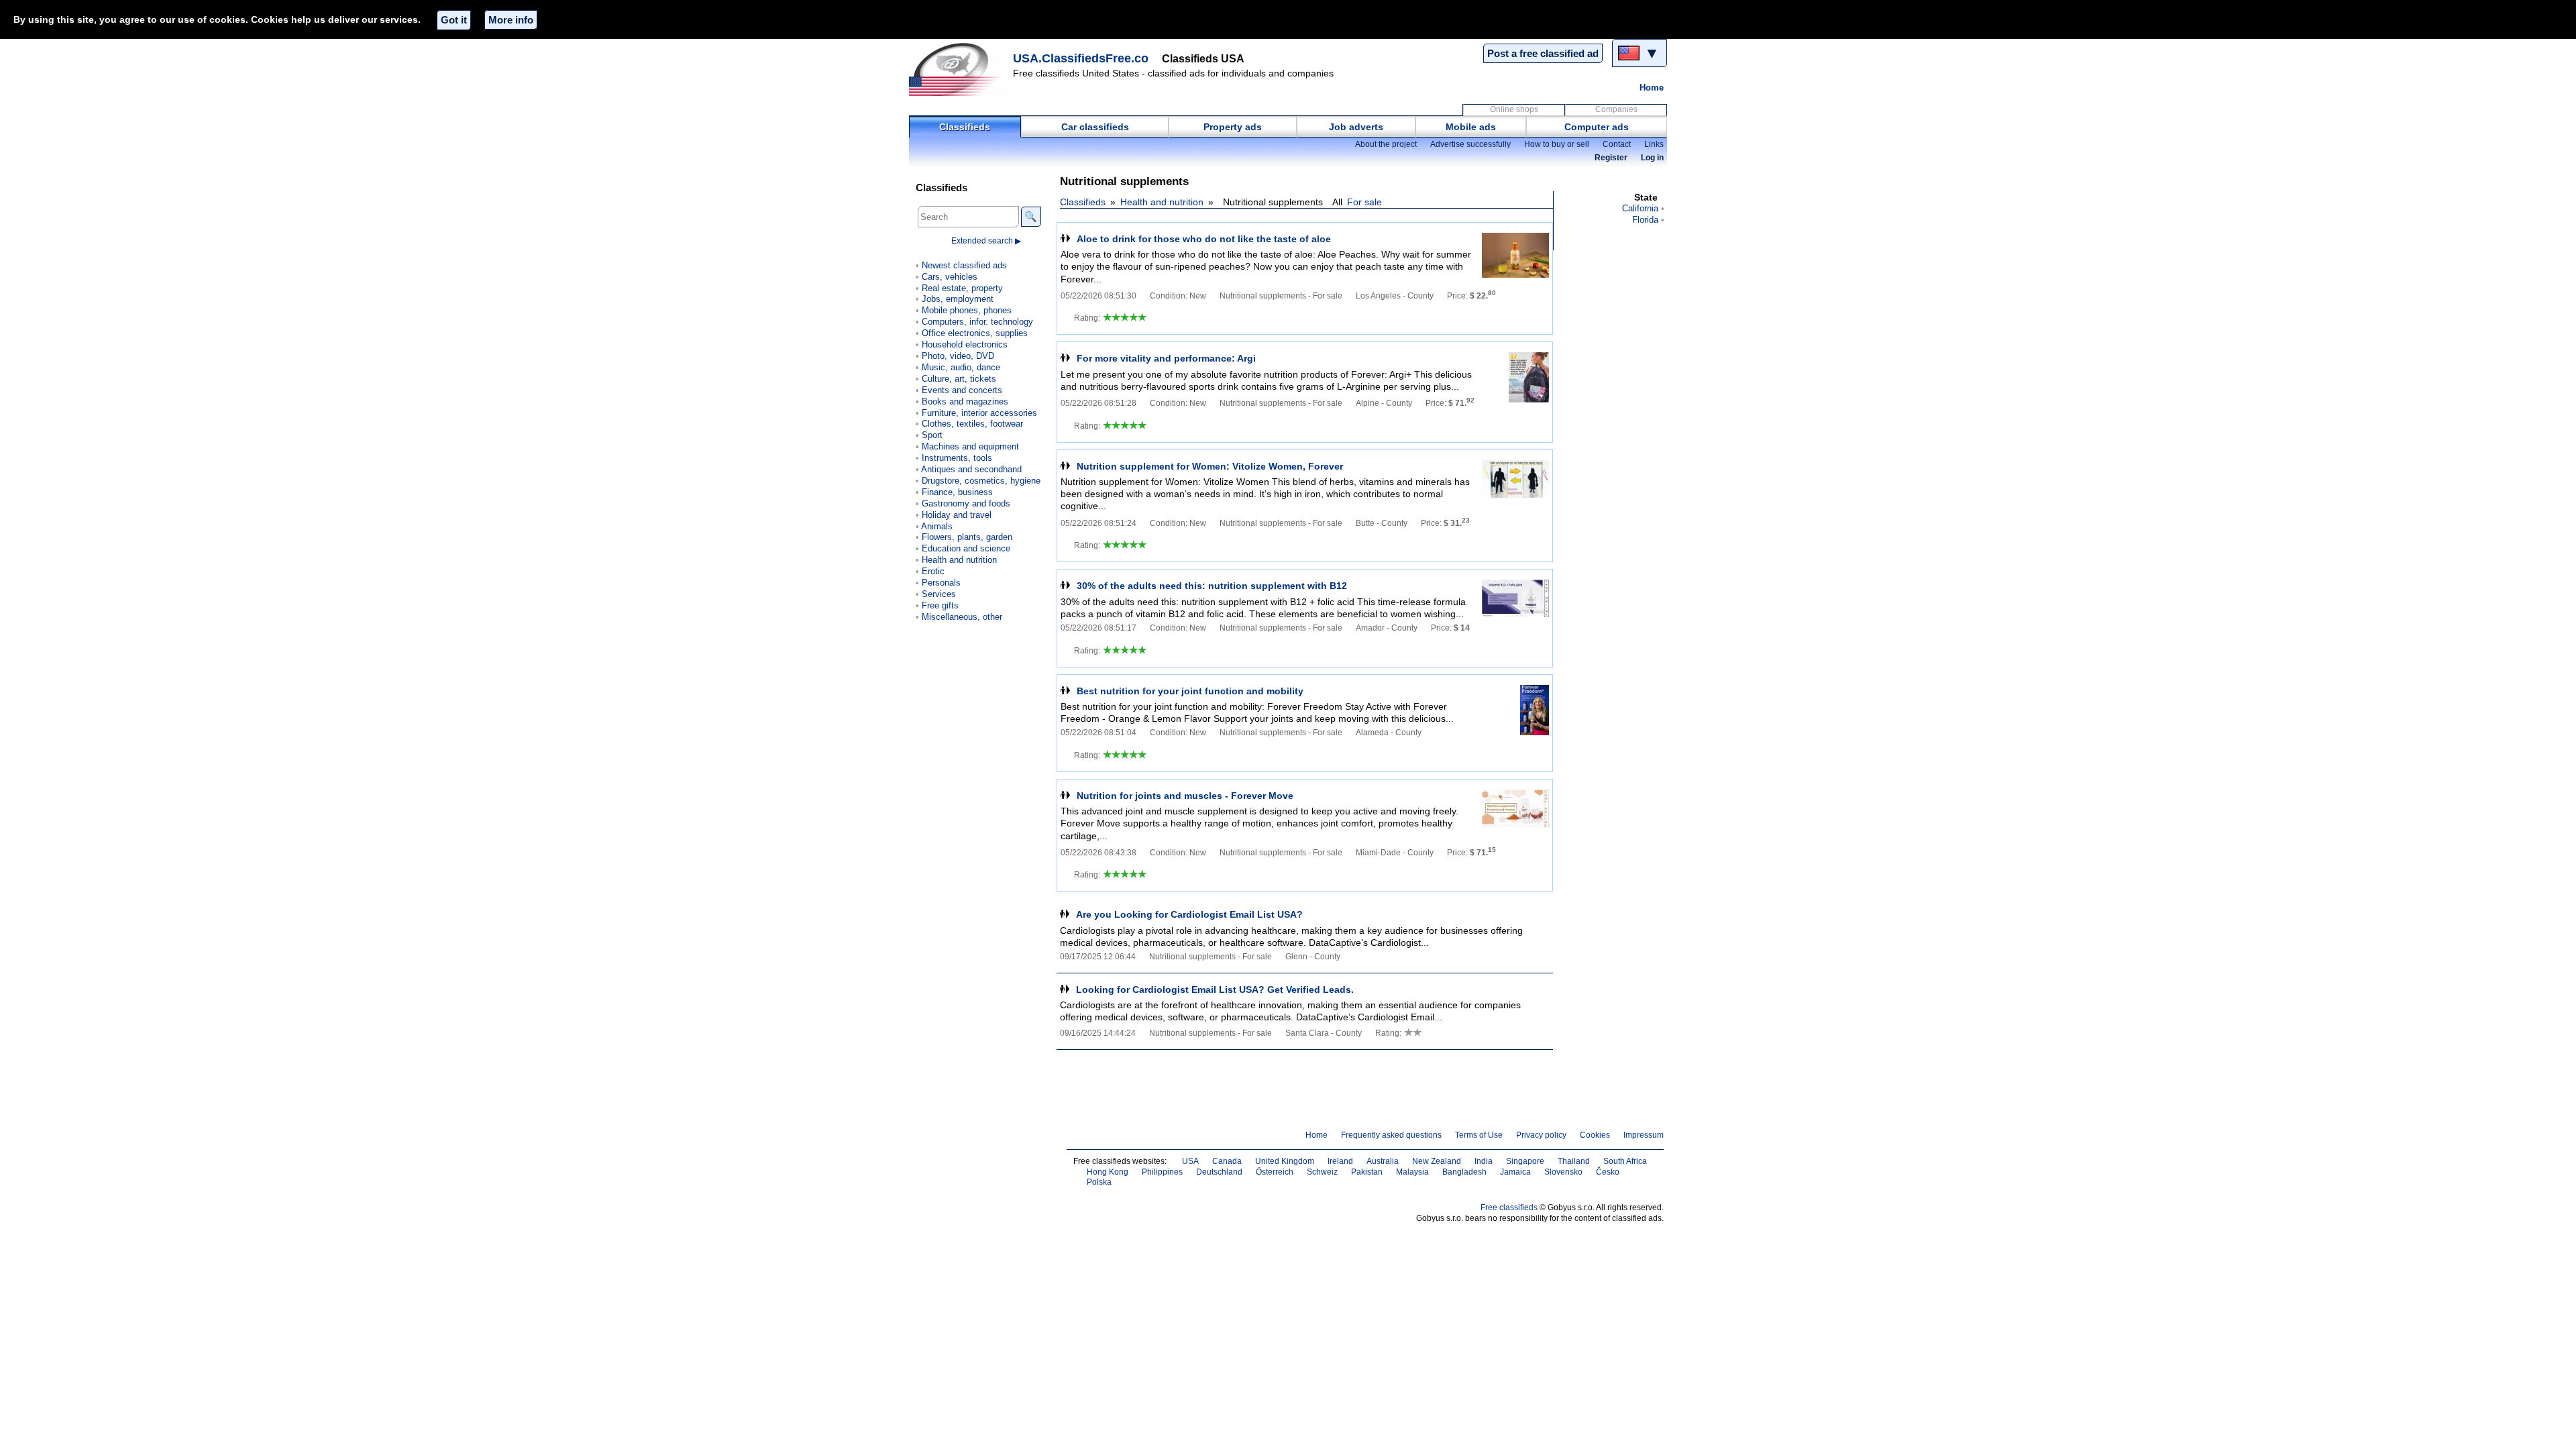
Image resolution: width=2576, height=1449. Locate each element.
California (1640, 208)
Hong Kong (1108, 1172)
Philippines (1162, 1172)
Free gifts (940, 605)
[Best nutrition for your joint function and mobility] (1515, 710)
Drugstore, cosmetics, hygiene (981, 481)
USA (1190, 1161)
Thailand (1574, 1161)
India (1484, 1161)
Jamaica (1515, 1172)
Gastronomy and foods (966, 503)
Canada (1227, 1161)
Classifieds (965, 127)
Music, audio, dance (961, 367)
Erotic (933, 571)
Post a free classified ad (1543, 53)
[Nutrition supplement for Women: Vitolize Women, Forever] (1515, 485)
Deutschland (1219, 1172)
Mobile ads (1471, 127)
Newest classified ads (964, 265)
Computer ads (1597, 127)
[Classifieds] (959, 69)
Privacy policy (1541, 1135)
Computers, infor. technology (977, 322)
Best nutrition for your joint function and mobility (1190, 691)
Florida (1645, 220)
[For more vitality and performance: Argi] (1515, 377)
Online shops (1514, 109)
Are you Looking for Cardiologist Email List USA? (1189, 914)
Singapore (1525, 1161)
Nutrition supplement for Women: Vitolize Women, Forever (1210, 466)
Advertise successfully (1470, 144)
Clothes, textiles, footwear (972, 424)
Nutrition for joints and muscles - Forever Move (1185, 796)
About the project (1386, 144)
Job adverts (1356, 127)
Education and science (966, 548)
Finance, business (957, 492)
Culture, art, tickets (959, 379)
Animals (937, 526)
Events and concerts (962, 390)
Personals (941, 583)
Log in (1652, 158)
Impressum (1644, 1135)
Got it (454, 20)
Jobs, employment (958, 299)
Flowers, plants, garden (967, 537)
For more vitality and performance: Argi (1166, 358)
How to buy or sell (1557, 144)
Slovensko (1563, 1172)
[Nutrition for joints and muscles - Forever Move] (1515, 815)
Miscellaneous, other (962, 617)
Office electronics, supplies (975, 333)
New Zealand (1437, 1161)
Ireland (1340, 1161)
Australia (1383, 1161)
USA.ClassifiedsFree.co (1081, 58)
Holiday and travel (957, 515)
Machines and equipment (970, 446)
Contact (1617, 144)
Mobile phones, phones (967, 310)
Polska (1099, 1182)
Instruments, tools (957, 458)
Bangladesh (1464, 1172)
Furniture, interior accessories (979, 413)
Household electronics (965, 344)
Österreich (1275, 1172)
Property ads (1233, 127)
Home (1652, 88)
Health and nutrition (1162, 202)
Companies (1616, 109)
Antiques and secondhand (971, 469)
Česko (1608, 1172)
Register (1611, 158)
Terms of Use (1479, 1135)
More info (511, 20)
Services (939, 594)
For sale (1364, 202)
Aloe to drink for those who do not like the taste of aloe (1204, 239)
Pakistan (1367, 1172)
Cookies (1595, 1135)
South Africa (1625, 1161)
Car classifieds (1095, 127)
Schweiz (1322, 1172)
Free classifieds (1509, 1207)
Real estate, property (962, 288)
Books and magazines (965, 401)
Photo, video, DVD (958, 356)
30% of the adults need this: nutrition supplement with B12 (1212, 586)
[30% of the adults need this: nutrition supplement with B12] (1515, 605)
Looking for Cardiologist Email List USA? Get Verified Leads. (1215, 989)
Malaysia (1412, 1172)
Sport (932, 435)
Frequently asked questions (1391, 1135)
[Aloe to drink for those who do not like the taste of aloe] (1515, 258)
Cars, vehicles (950, 277)
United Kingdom (1285, 1161)
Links (1654, 144)
